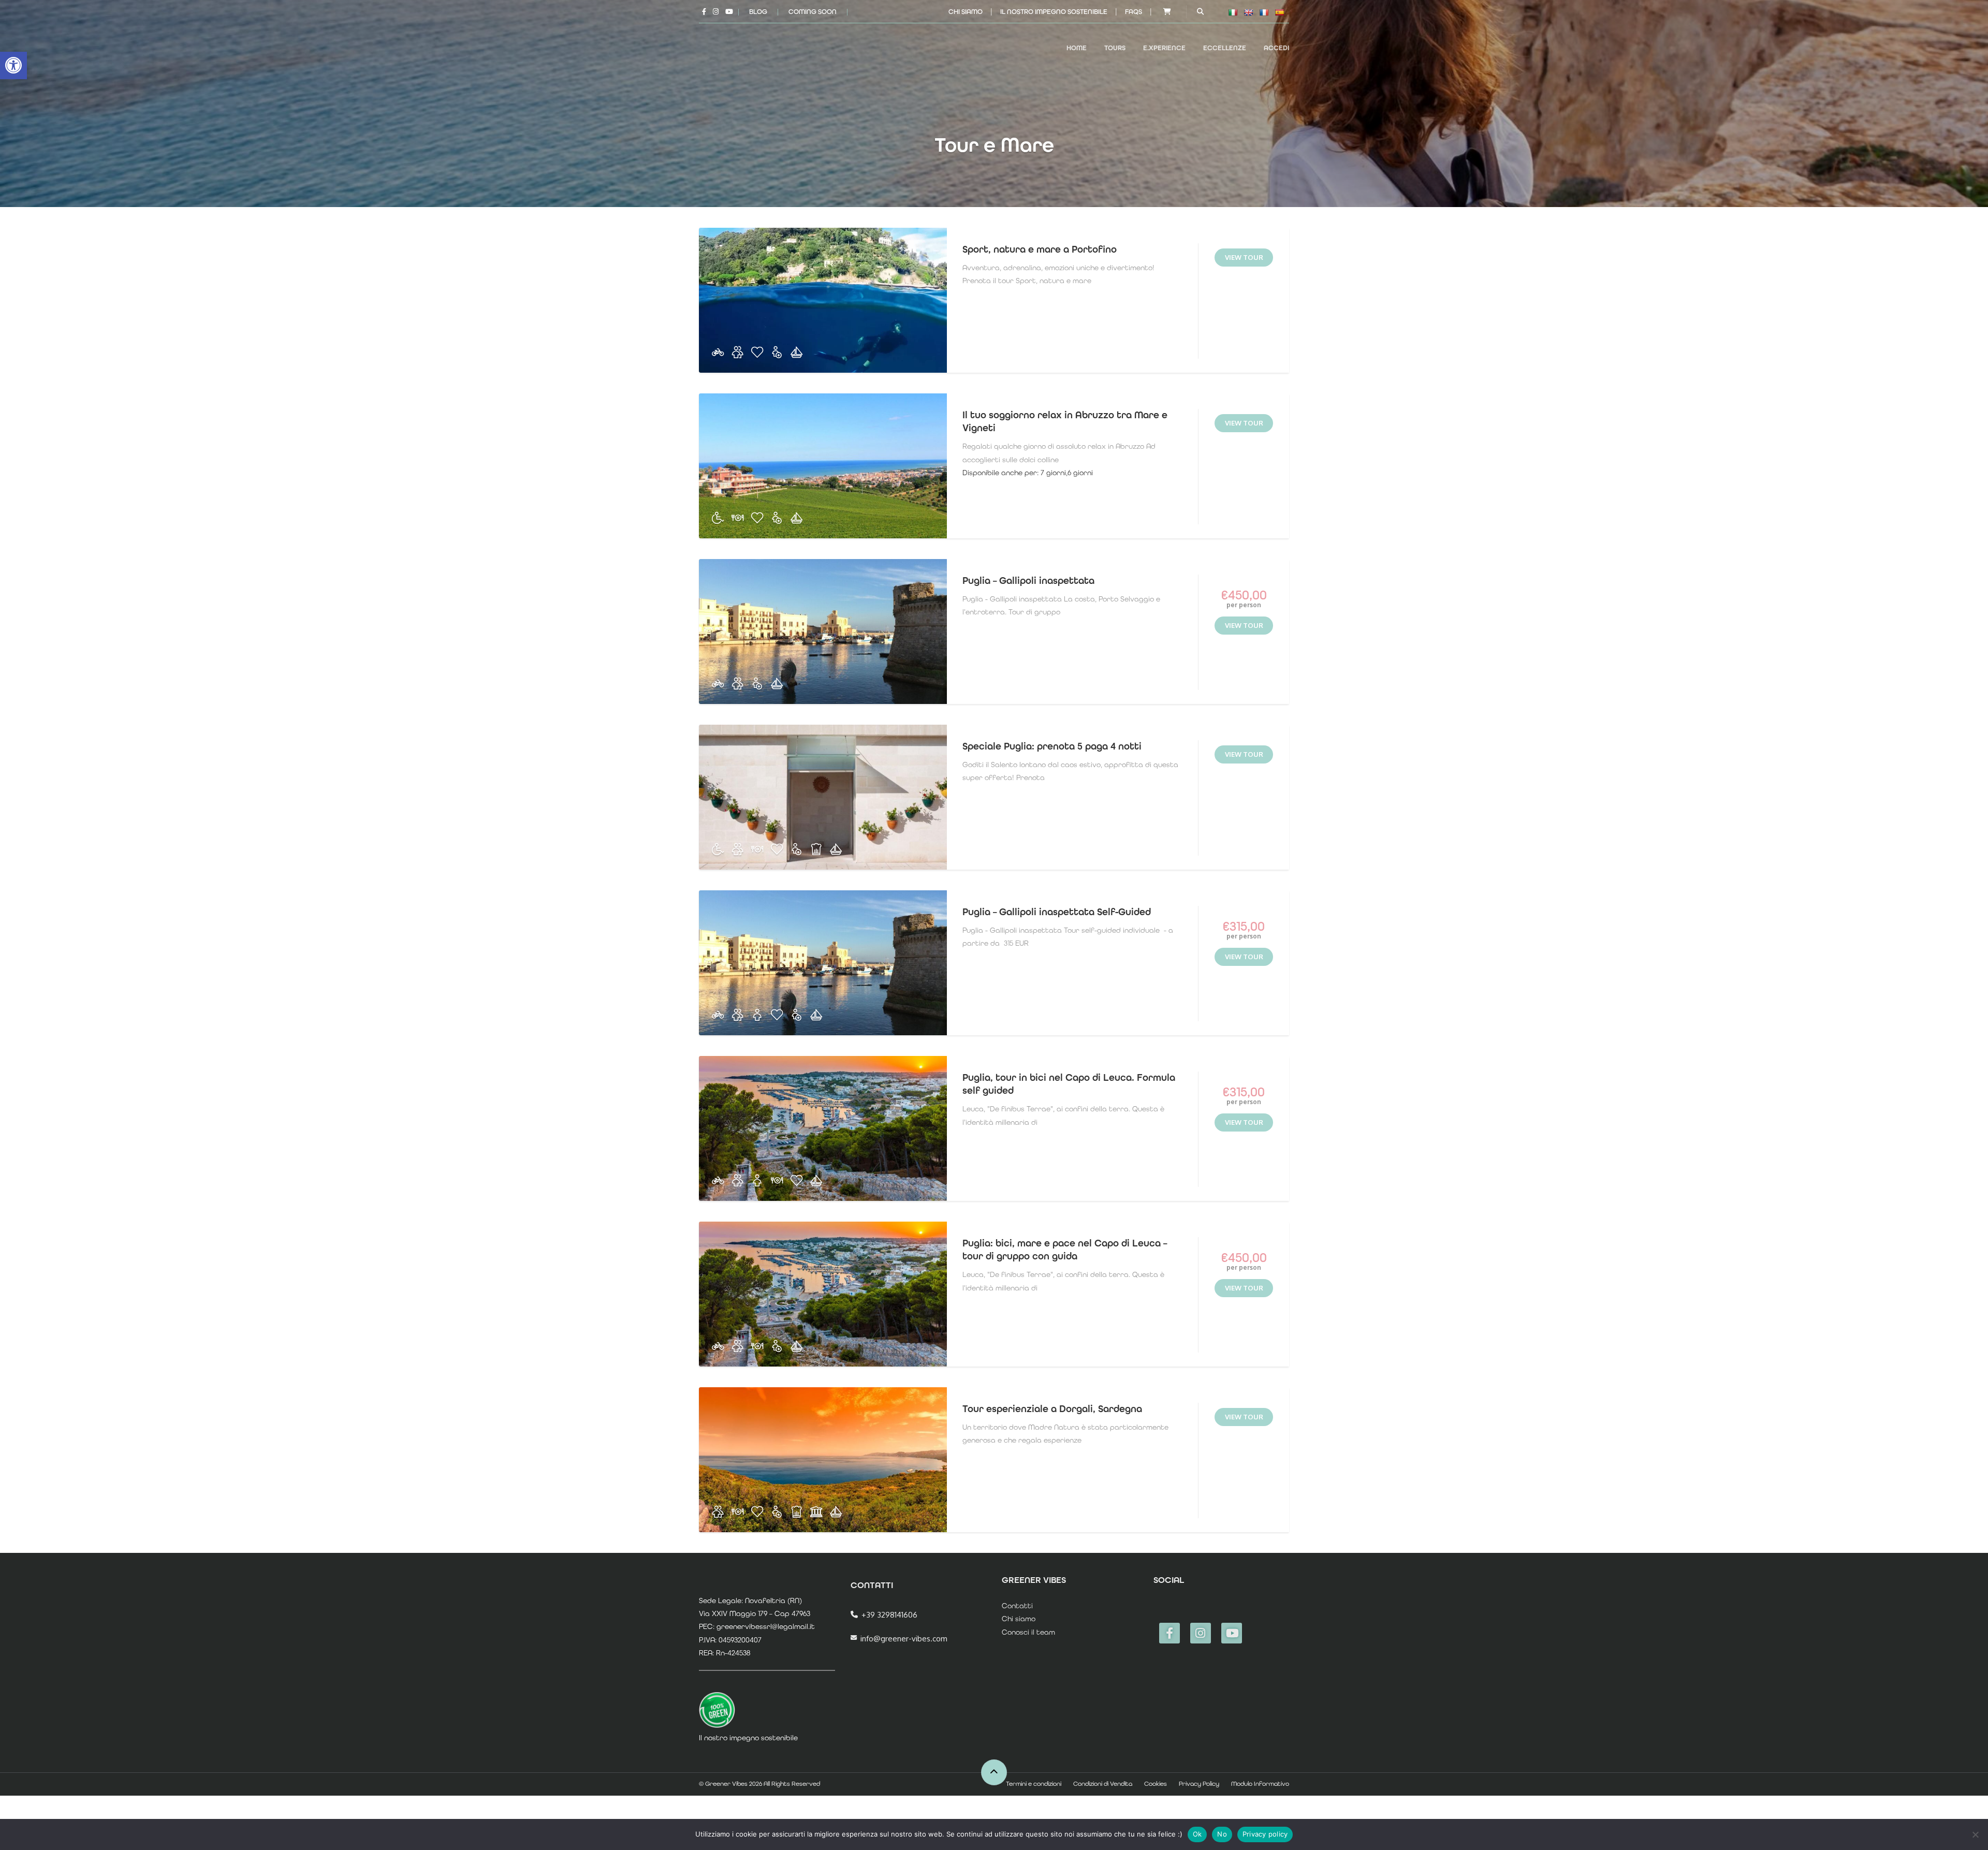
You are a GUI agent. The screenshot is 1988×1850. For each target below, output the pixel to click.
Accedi (1276, 48)
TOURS (1115, 48)
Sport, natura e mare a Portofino (1040, 249)
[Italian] (1233, 12)
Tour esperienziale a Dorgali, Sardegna (1052, 1409)
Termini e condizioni (1034, 1784)
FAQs (1134, 12)
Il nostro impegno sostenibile (1054, 12)
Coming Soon (813, 12)
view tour (1244, 257)
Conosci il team (1028, 1632)
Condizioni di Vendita (1103, 1784)
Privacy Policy (1199, 1784)
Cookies (1156, 1784)
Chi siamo (966, 12)
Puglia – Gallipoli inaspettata (1028, 581)
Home (1077, 48)
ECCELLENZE (1225, 48)
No (1222, 1834)
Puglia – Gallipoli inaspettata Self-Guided (1057, 912)
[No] (1975, 1834)
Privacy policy (1265, 1834)
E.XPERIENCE (1164, 48)
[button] (13, 65)
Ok (1197, 1834)
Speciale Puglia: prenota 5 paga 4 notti (1052, 746)
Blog (758, 12)
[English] (1248, 12)
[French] (1264, 12)
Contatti (1017, 1606)
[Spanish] (1279, 12)
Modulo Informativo (1260, 1784)
